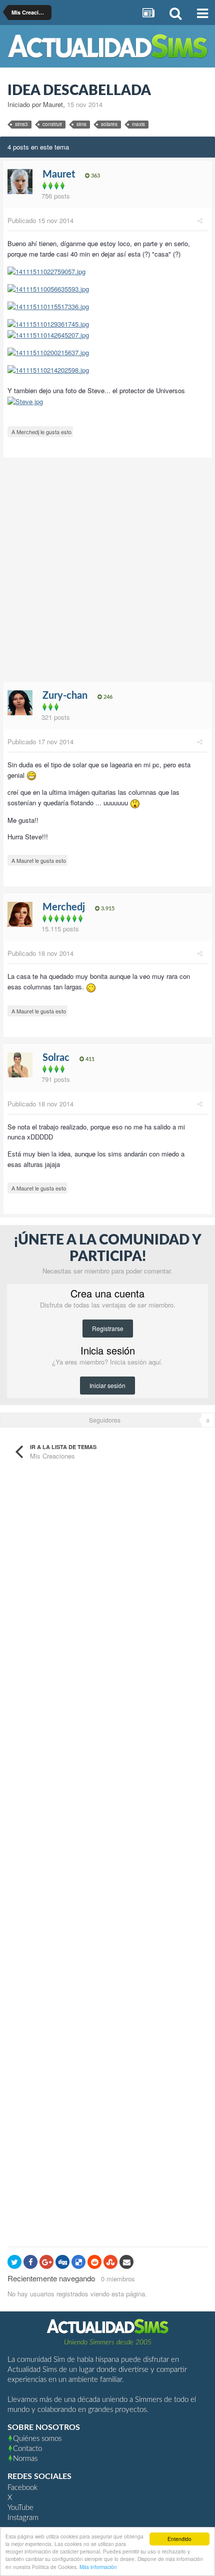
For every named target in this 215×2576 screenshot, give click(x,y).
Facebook (22, 2488)
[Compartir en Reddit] (94, 2262)
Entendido (179, 2539)
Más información (98, 2567)
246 (107, 697)
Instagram (23, 2518)
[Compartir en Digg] (62, 2262)
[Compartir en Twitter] (14, 2262)
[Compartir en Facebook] (30, 2262)
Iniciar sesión (107, 1385)
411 (89, 1059)
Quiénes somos (37, 2439)
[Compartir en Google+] (46, 2262)
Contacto (27, 2449)
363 (95, 176)
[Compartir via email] (126, 2262)
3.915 (107, 909)
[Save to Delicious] (78, 2262)
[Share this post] (200, 220)
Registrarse (108, 1328)
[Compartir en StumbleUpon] (110, 2262)
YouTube (20, 2508)
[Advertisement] (107, 573)
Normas (25, 2459)
